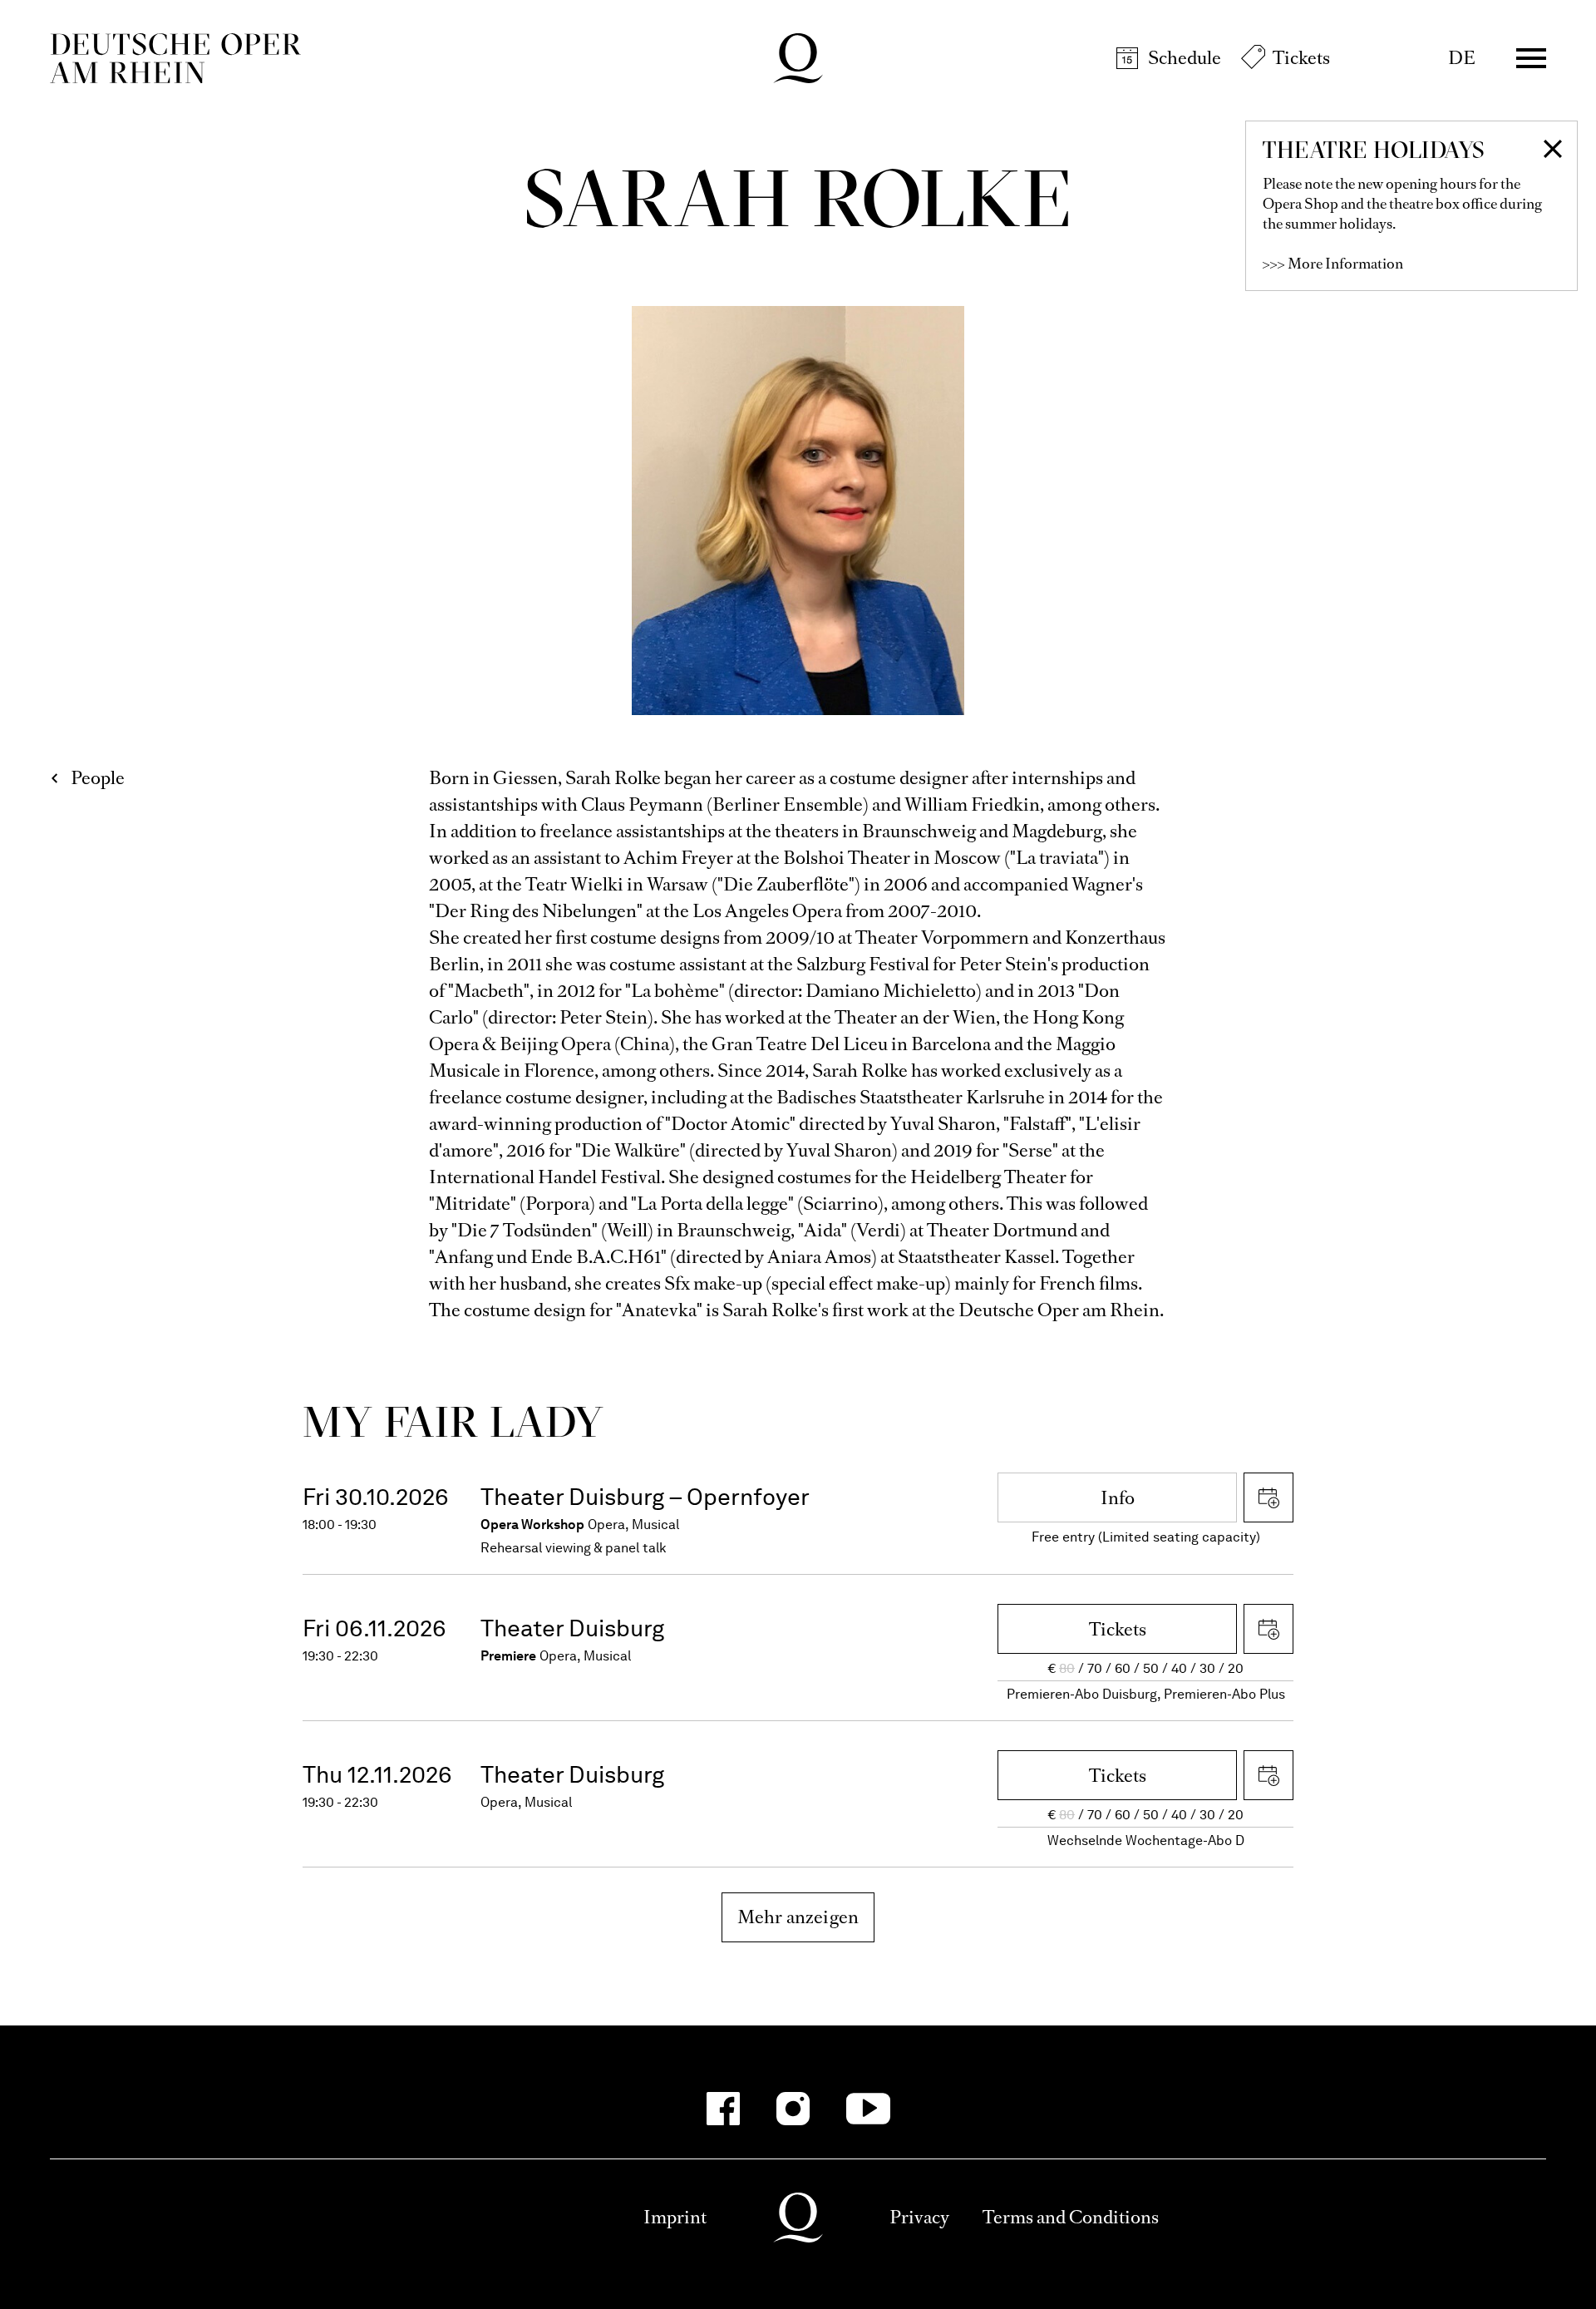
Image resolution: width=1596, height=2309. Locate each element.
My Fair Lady (453, 1421)
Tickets (1301, 58)
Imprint (675, 2217)
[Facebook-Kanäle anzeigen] (723, 2109)
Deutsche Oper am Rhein (175, 58)
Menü (1531, 58)
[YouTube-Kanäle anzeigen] (868, 2109)
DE (1462, 58)
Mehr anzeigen (798, 1917)
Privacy (919, 2217)
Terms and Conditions (1071, 2217)
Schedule (1185, 58)
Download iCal (1268, 1497)
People (98, 778)
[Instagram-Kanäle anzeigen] (793, 2109)
